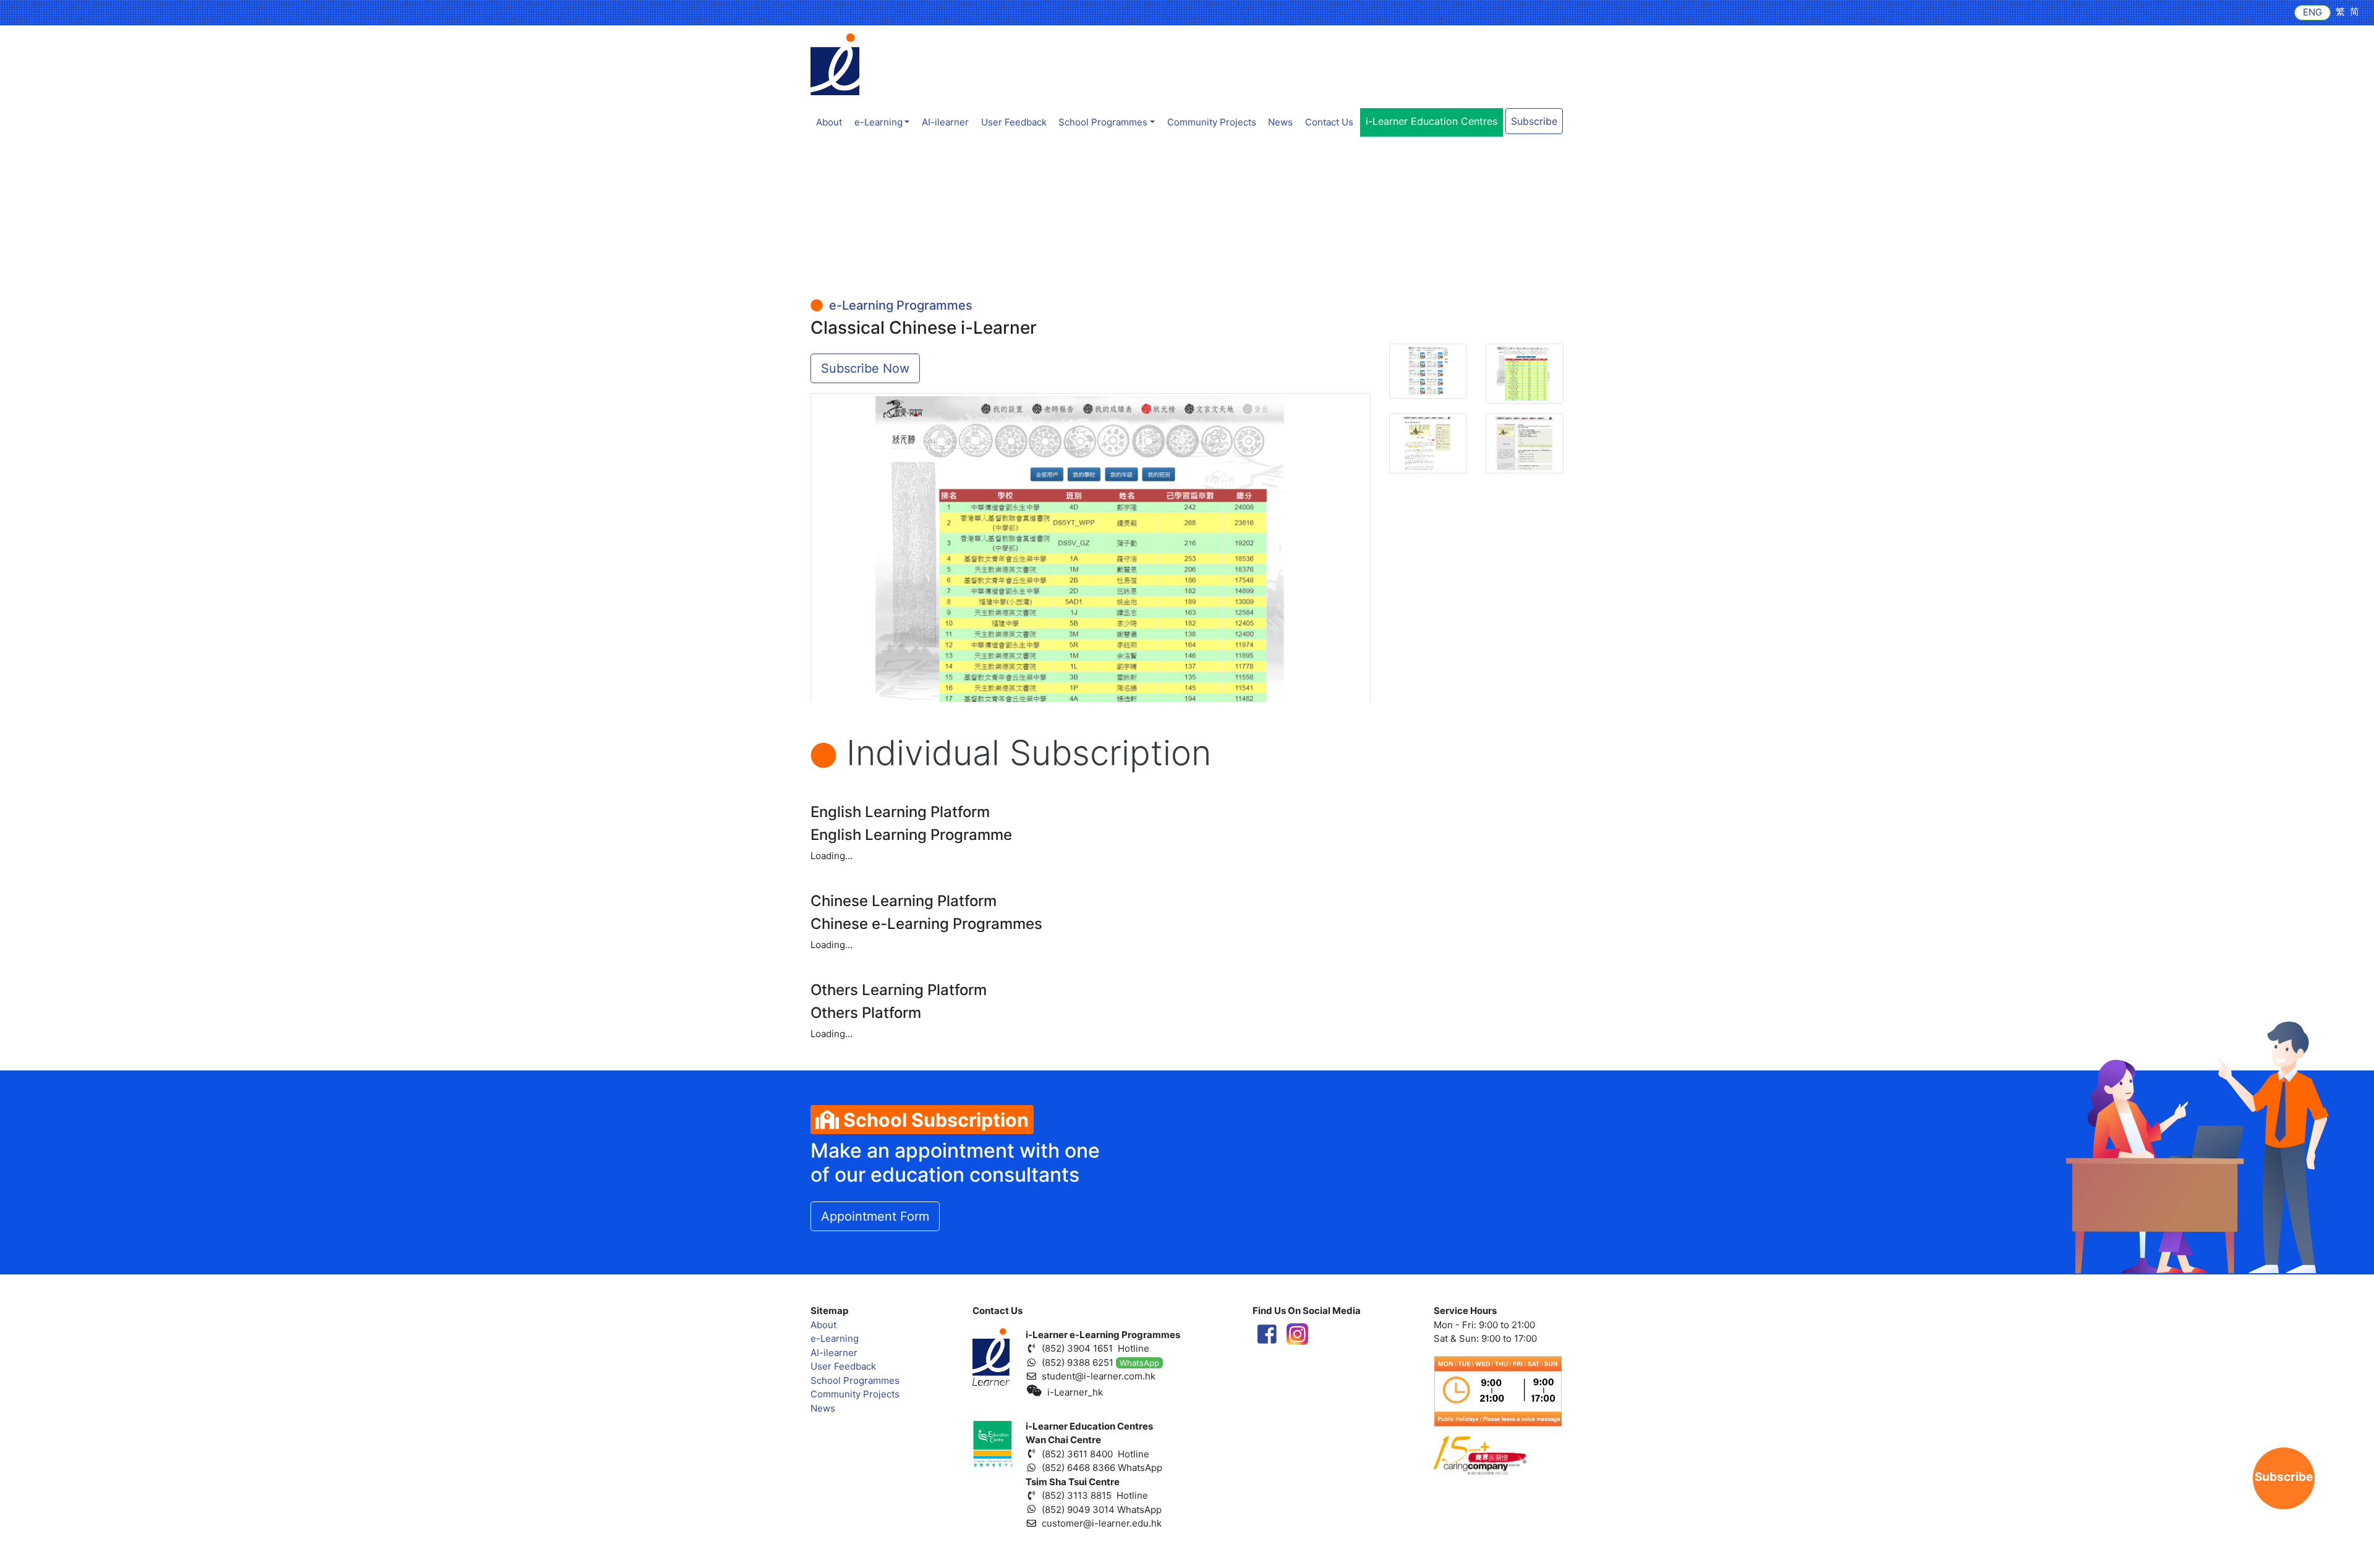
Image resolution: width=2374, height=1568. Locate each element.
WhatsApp (1139, 1363)
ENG (2312, 12)
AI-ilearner (945, 122)
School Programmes (855, 1380)
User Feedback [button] (1014, 122)
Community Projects (1212, 122)
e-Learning (835, 1338)
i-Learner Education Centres (1432, 121)
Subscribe (1534, 121)
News (1280, 122)
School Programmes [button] (1103, 122)
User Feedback (843, 1366)
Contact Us (1329, 122)
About (829, 122)
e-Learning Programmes (898, 305)
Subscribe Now (865, 368)
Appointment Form (875, 1216)
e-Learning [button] (879, 122)
